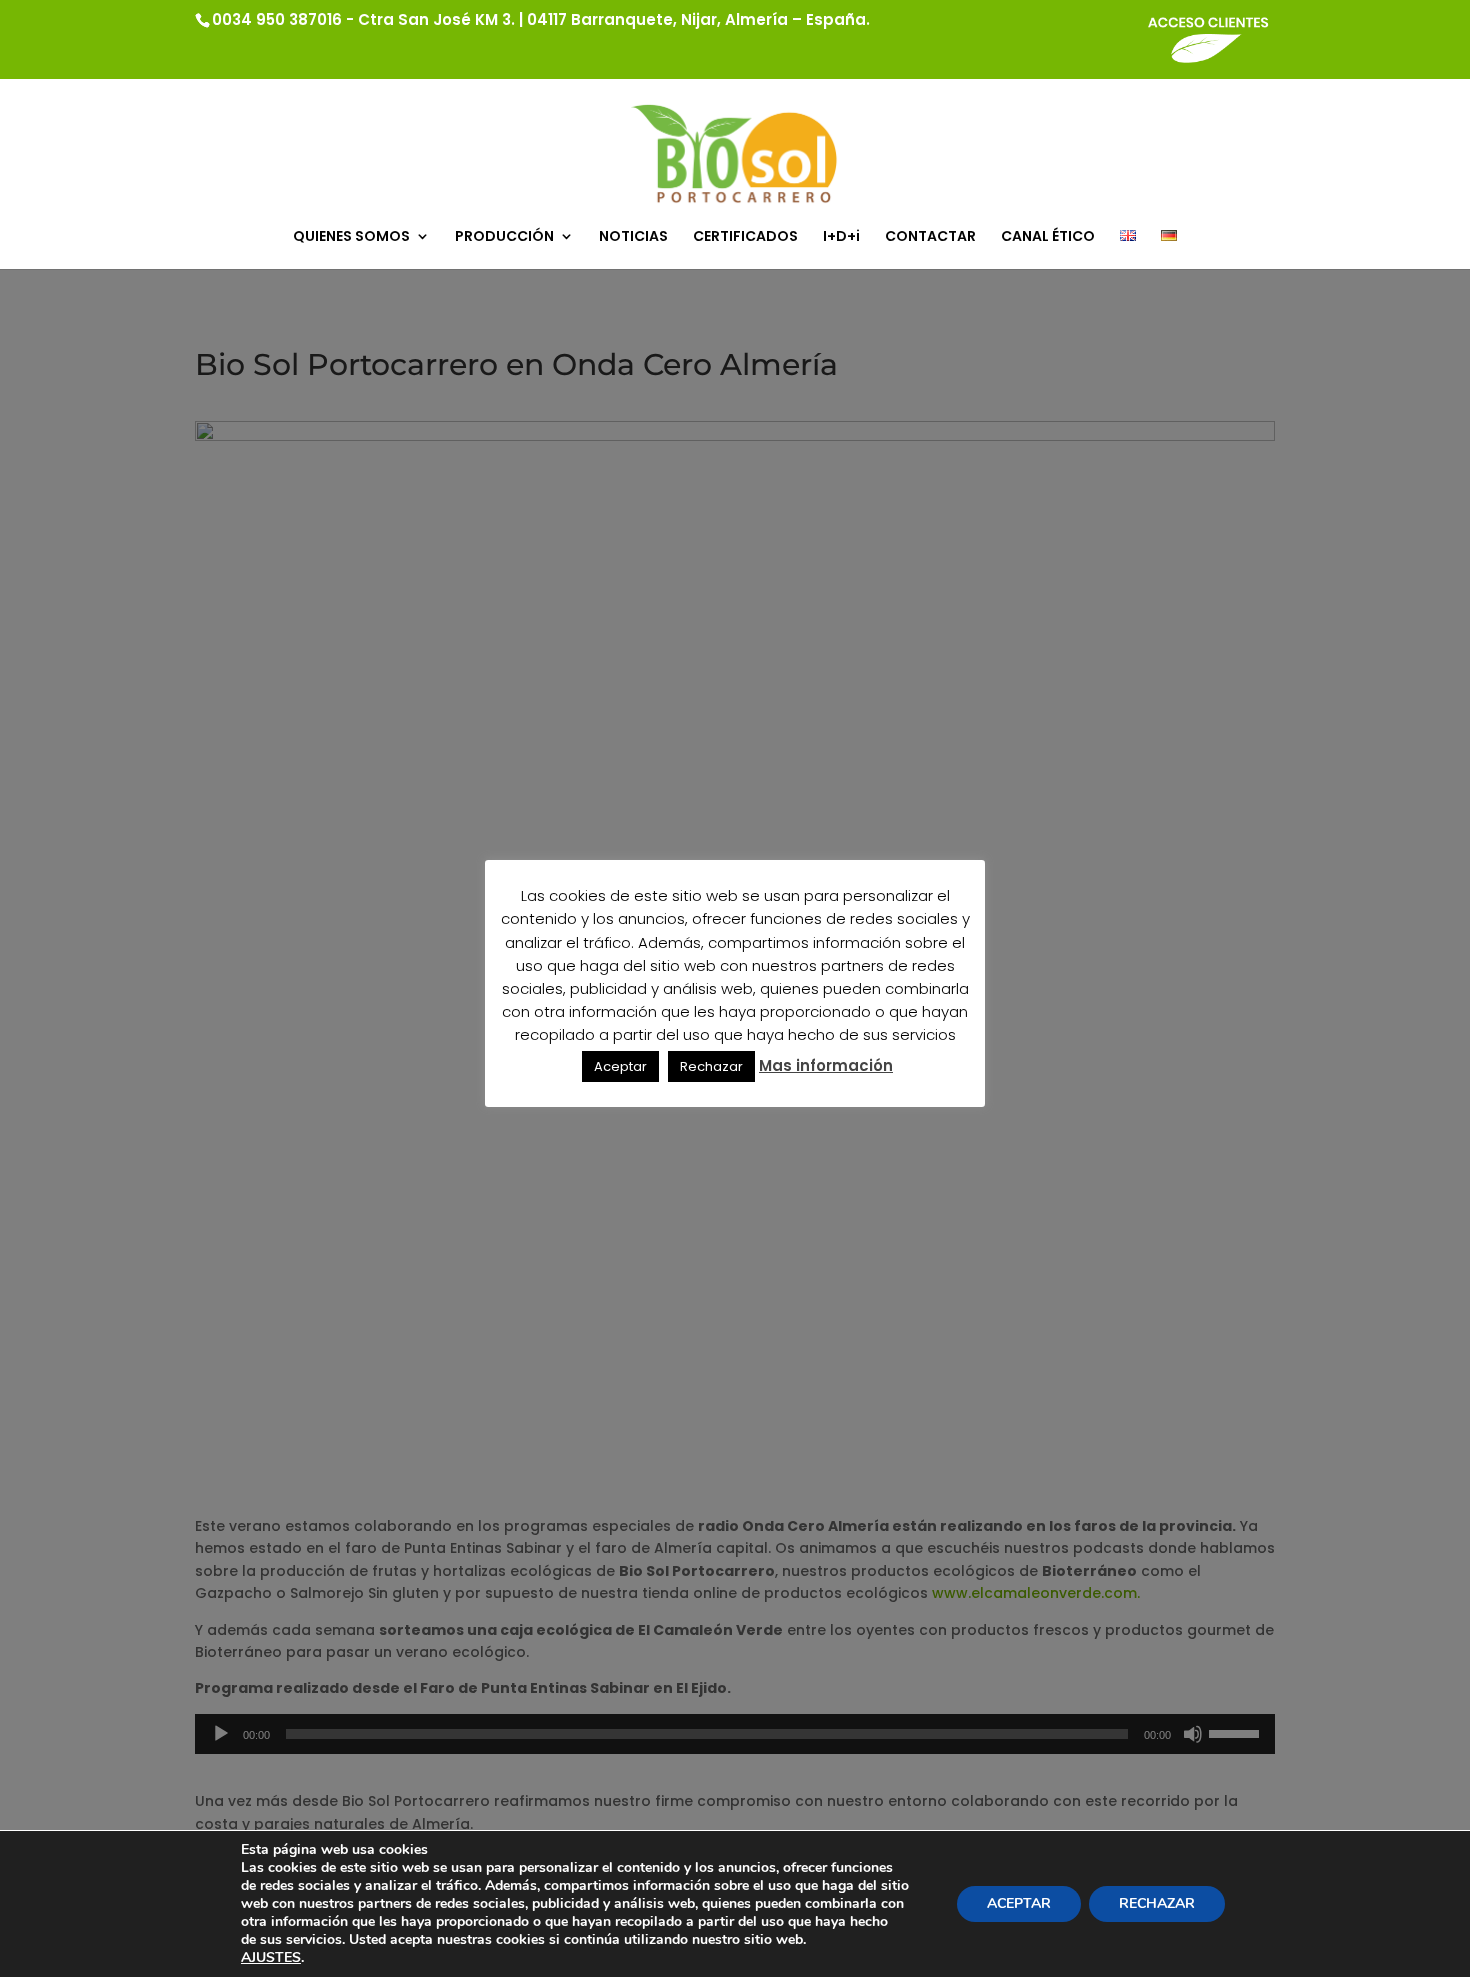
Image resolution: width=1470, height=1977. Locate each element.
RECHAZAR (1157, 1903)
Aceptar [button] (620, 1066)
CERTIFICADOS (745, 237)
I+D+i (841, 237)
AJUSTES (271, 1958)
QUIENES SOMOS (351, 237)
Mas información (826, 1065)
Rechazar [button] (711, 1066)
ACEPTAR (1019, 1903)
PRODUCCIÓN (504, 237)
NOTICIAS (633, 237)
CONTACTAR (930, 237)
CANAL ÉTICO (1048, 237)
